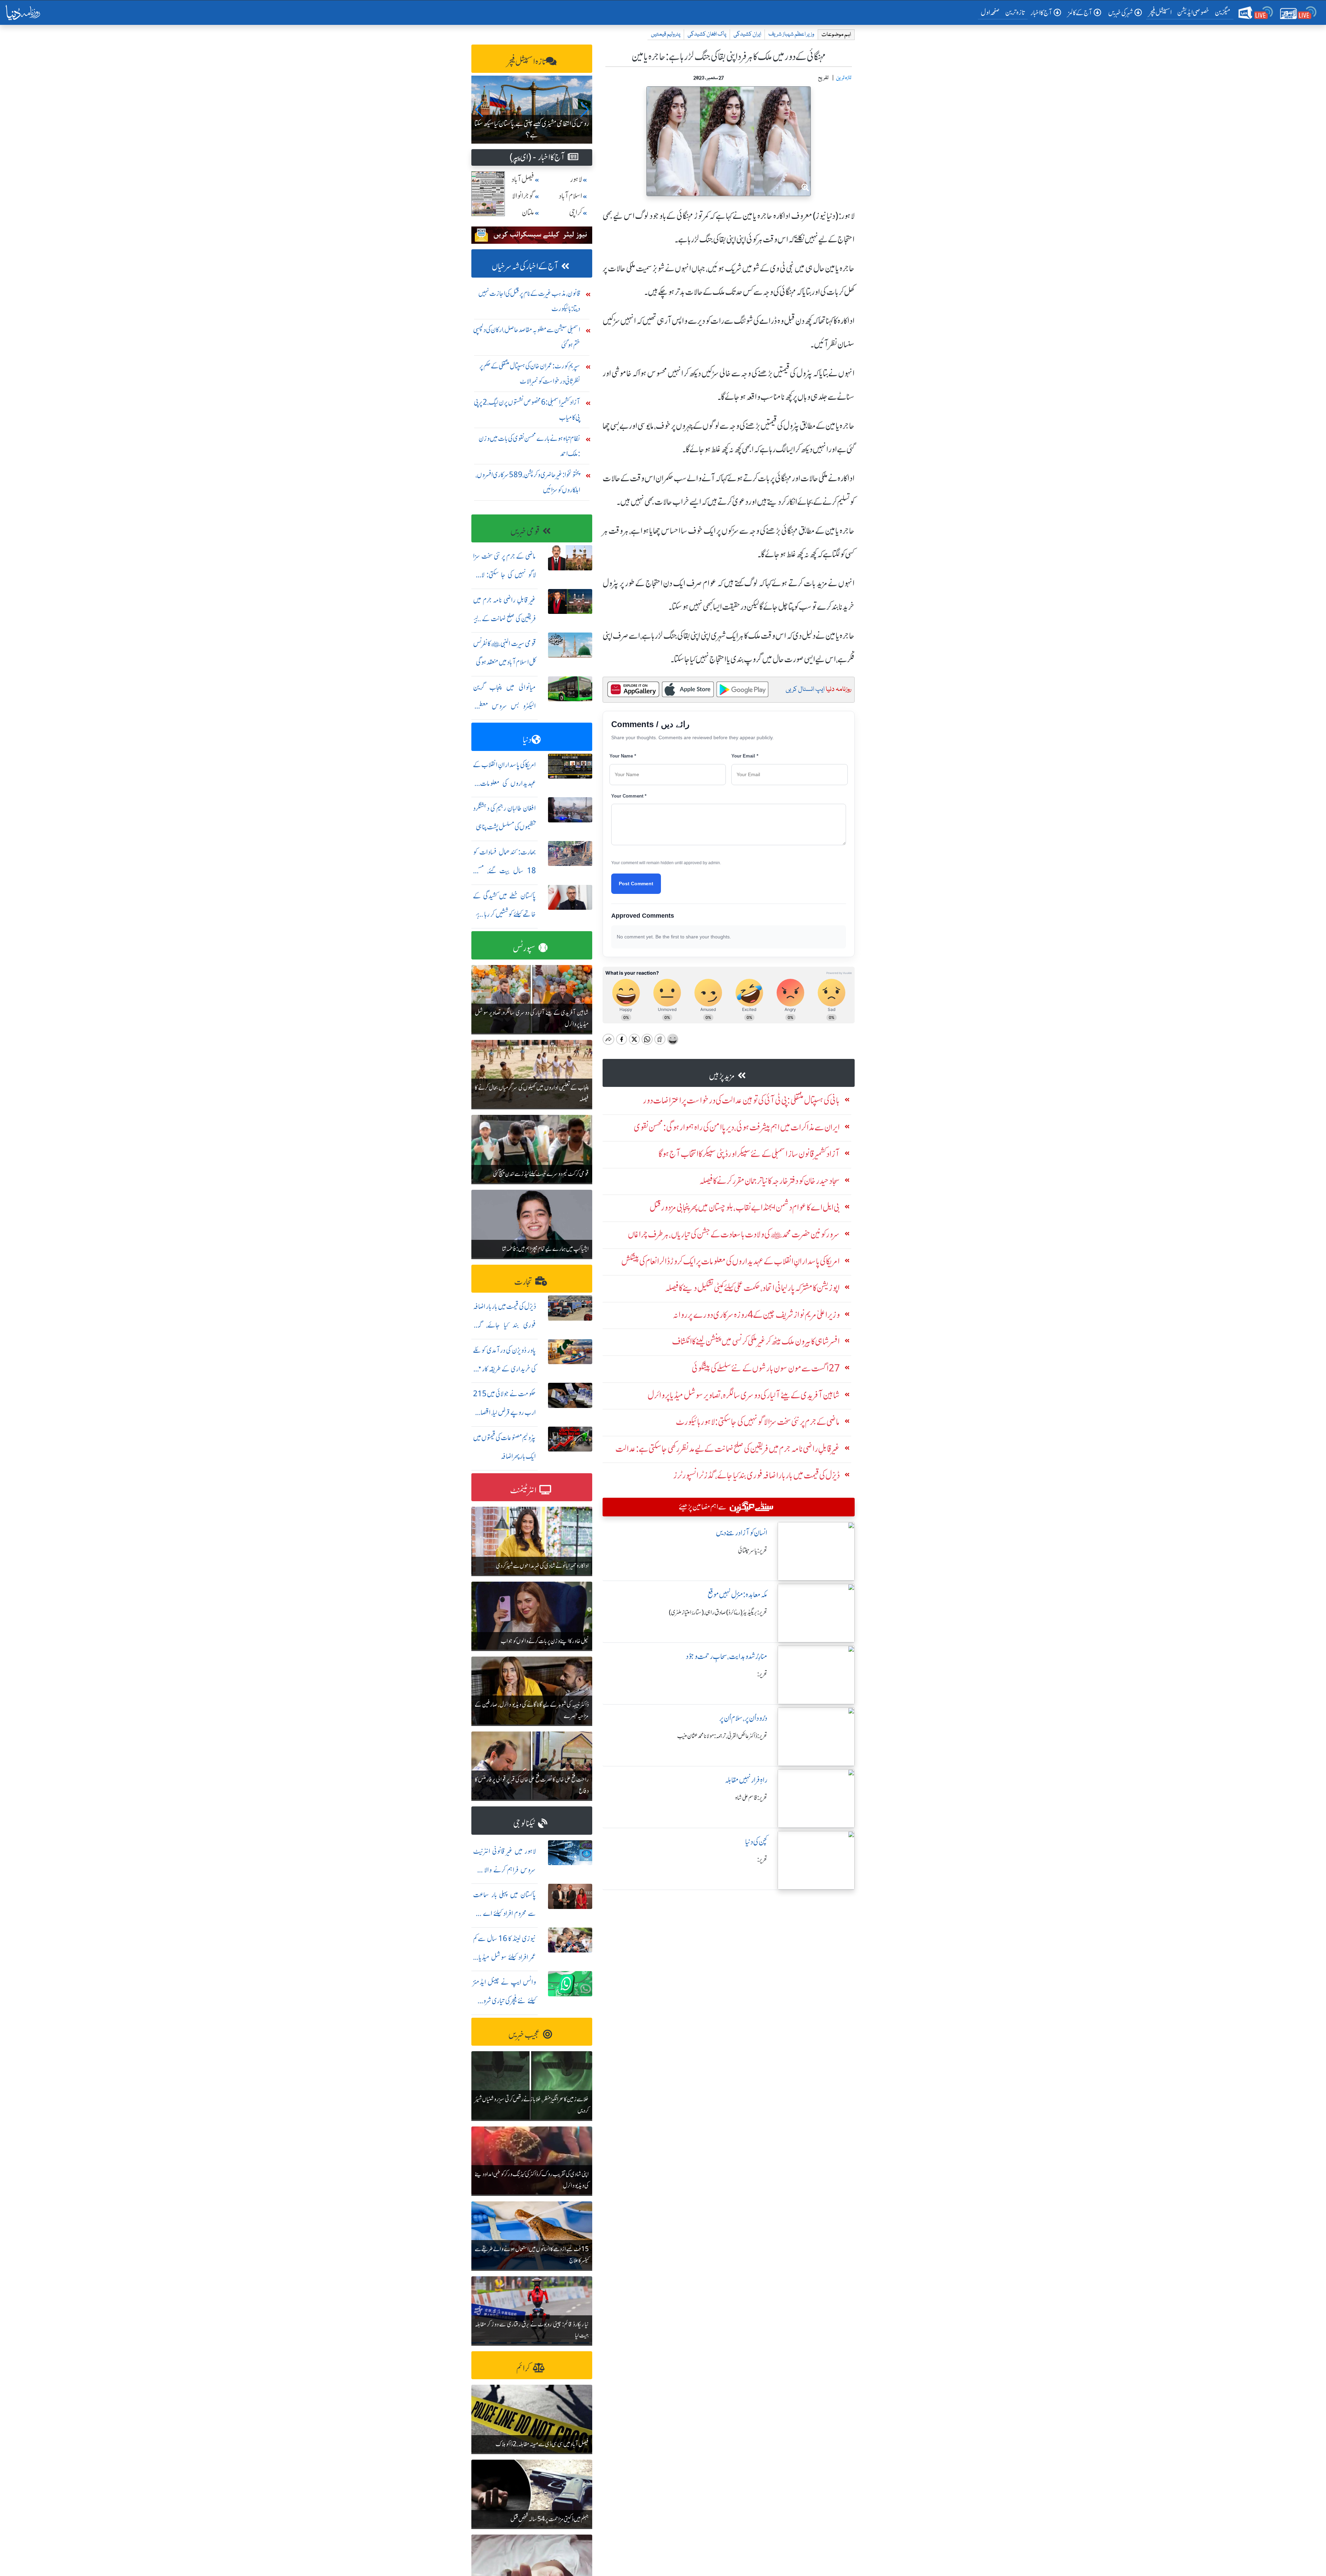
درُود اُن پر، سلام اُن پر (743, 1718)
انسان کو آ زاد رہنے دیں (742, 1533)
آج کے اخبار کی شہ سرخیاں (525, 266)
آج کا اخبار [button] (1041, 13)
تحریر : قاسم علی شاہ (751, 1798)
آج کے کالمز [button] (1080, 13)
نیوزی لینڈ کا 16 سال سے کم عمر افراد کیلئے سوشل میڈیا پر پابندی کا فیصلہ (505, 1957)
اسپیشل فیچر (1160, 12)
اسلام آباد (570, 196)
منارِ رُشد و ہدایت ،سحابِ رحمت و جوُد (727, 1656)
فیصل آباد (523, 179)
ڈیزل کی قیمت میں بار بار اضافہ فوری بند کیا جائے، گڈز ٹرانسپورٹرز (505, 1325)
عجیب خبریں (524, 2035)
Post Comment (636, 884)
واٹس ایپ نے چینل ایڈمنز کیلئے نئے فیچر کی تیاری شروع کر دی (505, 2001)
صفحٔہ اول (992, 12)
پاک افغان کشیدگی (707, 34)
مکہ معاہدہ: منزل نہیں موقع (737, 1595)
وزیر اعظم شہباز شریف (791, 34)
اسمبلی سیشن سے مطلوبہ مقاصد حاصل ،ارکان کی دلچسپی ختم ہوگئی (527, 337)
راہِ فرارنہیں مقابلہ (746, 1780)
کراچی (576, 213)
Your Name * (623, 756)
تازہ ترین (1015, 12)
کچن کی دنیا (756, 1842)
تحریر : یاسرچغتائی (753, 1551)
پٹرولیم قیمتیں (666, 34)
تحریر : (762, 1674)
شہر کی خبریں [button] (1121, 13)
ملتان (528, 213)
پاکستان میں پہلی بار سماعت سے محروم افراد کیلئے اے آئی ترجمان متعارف (505, 1913)
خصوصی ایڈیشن (1193, 12)
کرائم (523, 2368)
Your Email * (745, 756)
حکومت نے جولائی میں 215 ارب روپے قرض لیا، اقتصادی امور (505, 1412)
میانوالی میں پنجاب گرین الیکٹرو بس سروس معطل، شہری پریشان (505, 706)
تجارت (523, 1282)
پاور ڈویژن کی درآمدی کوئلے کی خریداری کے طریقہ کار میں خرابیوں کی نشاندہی (505, 1369)
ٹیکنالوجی (524, 1824)
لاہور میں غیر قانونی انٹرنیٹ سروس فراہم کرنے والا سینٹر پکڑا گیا (505, 1870)
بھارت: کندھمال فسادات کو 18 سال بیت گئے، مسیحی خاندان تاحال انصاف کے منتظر (505, 871)
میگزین (1223, 12)
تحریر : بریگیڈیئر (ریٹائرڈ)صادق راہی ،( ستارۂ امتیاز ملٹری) (718, 1612)
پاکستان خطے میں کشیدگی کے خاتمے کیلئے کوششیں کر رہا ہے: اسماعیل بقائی (505, 914)
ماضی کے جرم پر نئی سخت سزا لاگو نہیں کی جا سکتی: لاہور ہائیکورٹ (505, 575)
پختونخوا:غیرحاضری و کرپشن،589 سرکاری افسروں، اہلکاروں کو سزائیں (528, 482)
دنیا (527, 740)
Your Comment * (629, 796)
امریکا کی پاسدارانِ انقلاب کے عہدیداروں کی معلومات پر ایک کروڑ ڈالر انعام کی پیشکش (505, 783)
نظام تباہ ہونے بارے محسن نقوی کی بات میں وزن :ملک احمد (529, 446)
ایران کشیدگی (747, 34)
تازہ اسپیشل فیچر (527, 62)
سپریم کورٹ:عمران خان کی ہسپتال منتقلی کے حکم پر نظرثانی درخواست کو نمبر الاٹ (530, 373)
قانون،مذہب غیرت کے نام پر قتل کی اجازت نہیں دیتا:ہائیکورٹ (529, 301)
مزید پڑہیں (722, 1076)
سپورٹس (524, 948)
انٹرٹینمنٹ (523, 1490)
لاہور (576, 179)
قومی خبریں (525, 532)
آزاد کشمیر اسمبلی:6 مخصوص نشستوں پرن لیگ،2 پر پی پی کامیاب (527, 410)
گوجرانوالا (523, 196)
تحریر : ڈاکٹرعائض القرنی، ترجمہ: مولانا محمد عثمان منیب (722, 1736)
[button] (479, 109)
